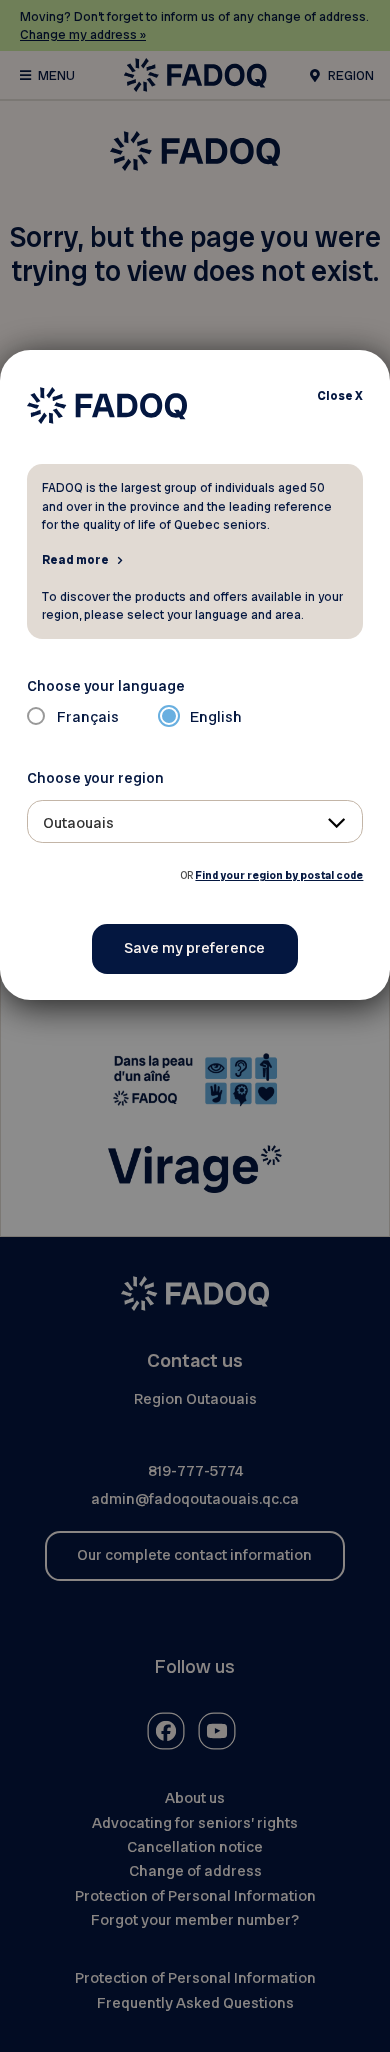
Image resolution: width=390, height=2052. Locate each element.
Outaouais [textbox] (78, 823)
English (216, 717)
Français (88, 717)
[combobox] (195, 821)
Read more (75, 559)
